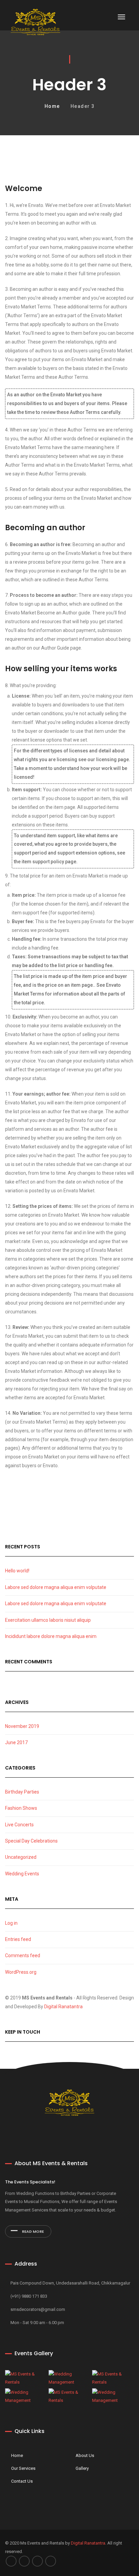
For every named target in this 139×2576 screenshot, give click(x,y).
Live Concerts (19, 1825)
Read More (32, 2231)
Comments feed (23, 1956)
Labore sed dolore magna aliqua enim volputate (56, 1587)
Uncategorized (21, 1857)
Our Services (23, 2468)
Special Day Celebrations (31, 1841)
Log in (11, 1923)
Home (52, 106)
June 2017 (16, 1742)
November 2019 (22, 1726)
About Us (85, 2455)
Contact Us (22, 2481)
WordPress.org (21, 1972)
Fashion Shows (21, 1808)
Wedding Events (22, 1874)
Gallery (82, 2468)
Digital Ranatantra (63, 2007)
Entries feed (18, 1939)
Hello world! (17, 1571)
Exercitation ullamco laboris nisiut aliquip (48, 1620)
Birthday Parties (22, 1792)
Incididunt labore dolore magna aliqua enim (51, 1636)
